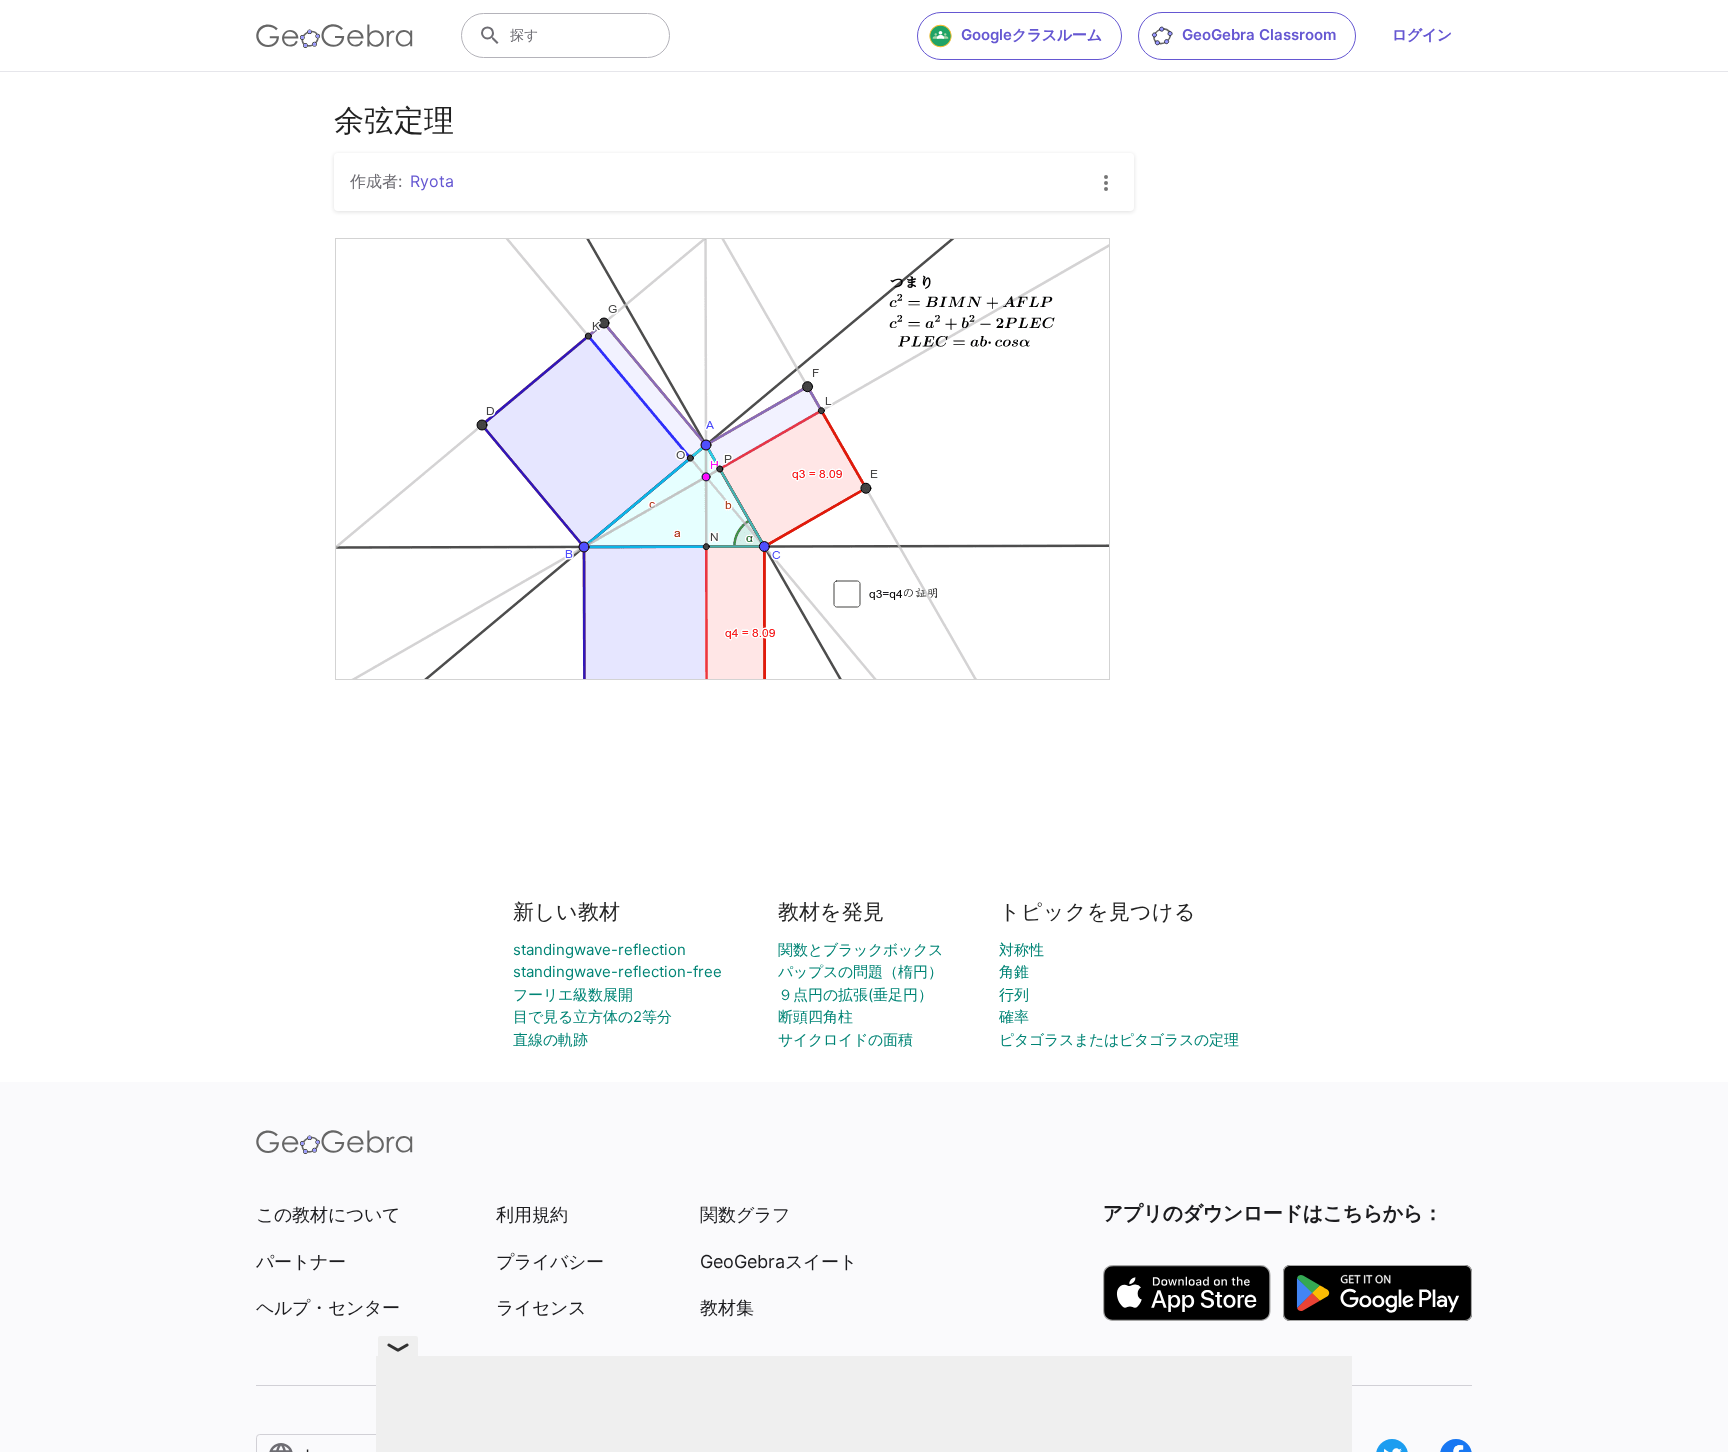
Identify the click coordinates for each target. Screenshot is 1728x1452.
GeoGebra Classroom (1259, 34)
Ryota (432, 181)
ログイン (1422, 34)
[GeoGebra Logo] (334, 36)
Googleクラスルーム (1031, 34)
